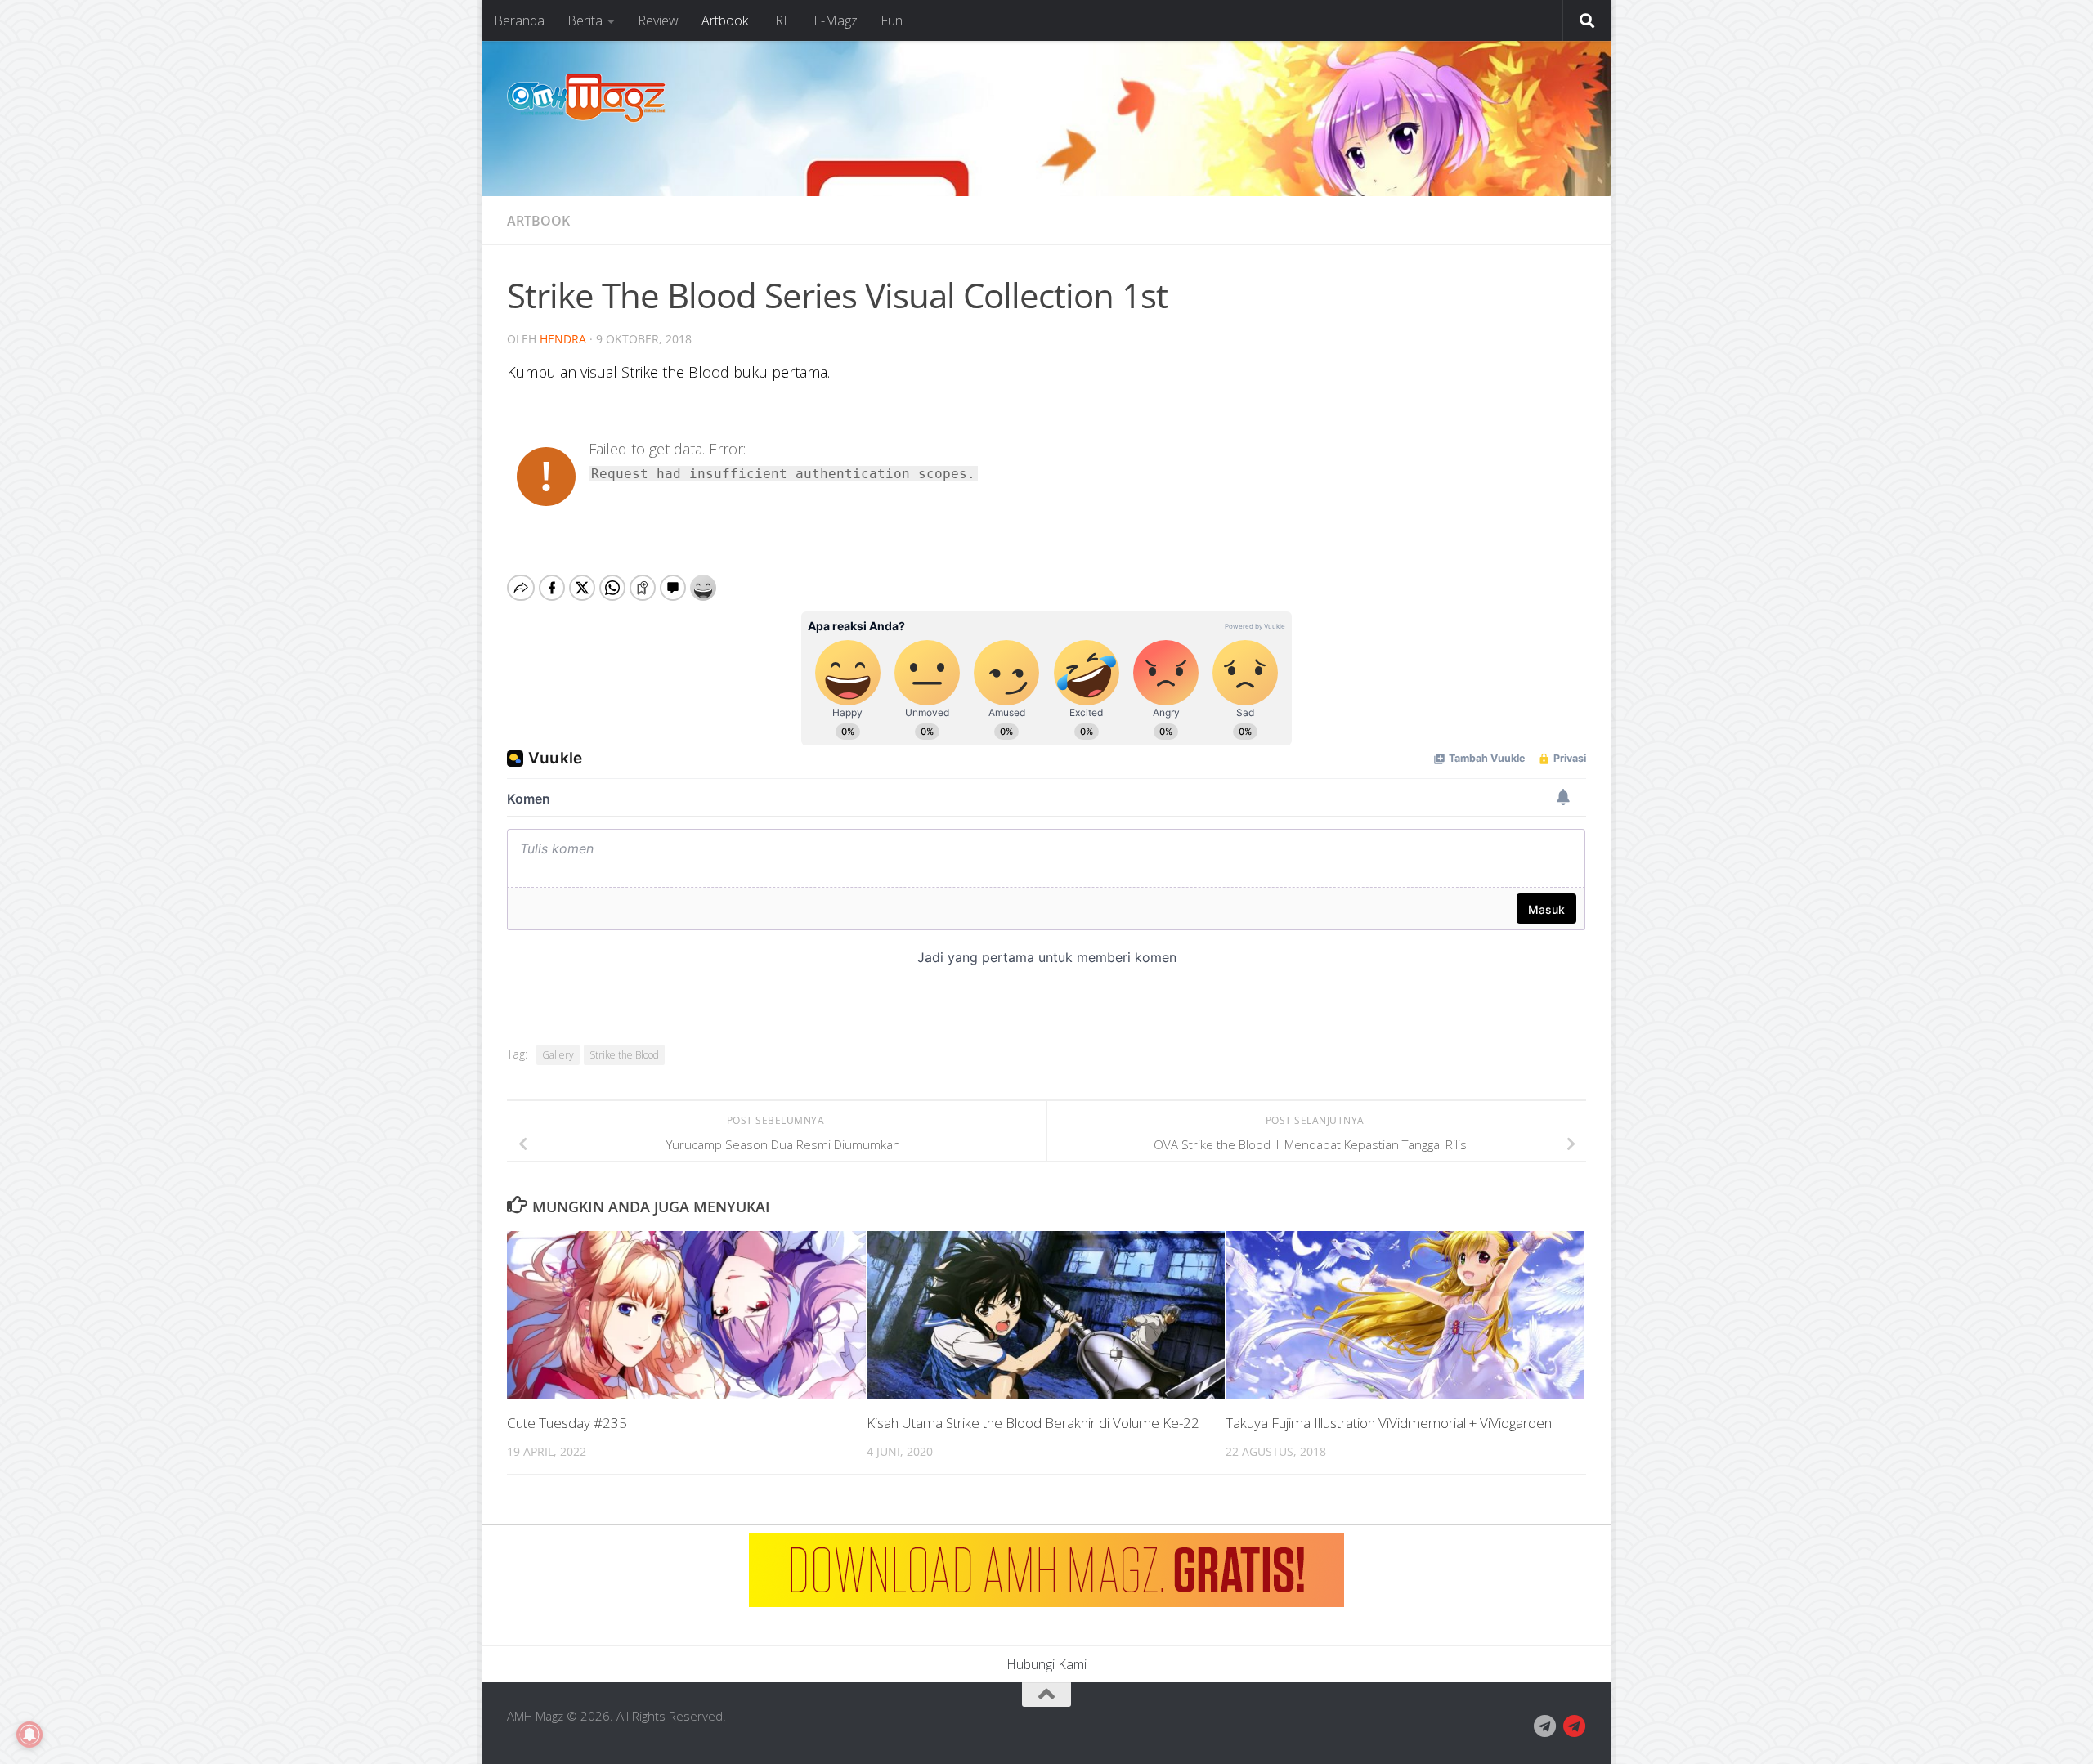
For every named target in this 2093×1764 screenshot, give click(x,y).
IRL (781, 20)
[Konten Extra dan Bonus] (1545, 1726)
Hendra (563, 339)
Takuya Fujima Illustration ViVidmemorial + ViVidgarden (1389, 1424)
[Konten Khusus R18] (1575, 1726)
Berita (585, 20)
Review (658, 20)
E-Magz (836, 20)
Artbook (725, 20)
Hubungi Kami (1046, 1664)
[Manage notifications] (29, 1735)
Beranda (519, 20)
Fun (892, 20)
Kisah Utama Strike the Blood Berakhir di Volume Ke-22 (1033, 1424)
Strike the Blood (624, 1055)
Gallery (558, 1055)
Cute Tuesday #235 (567, 1424)
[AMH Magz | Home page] (586, 98)
